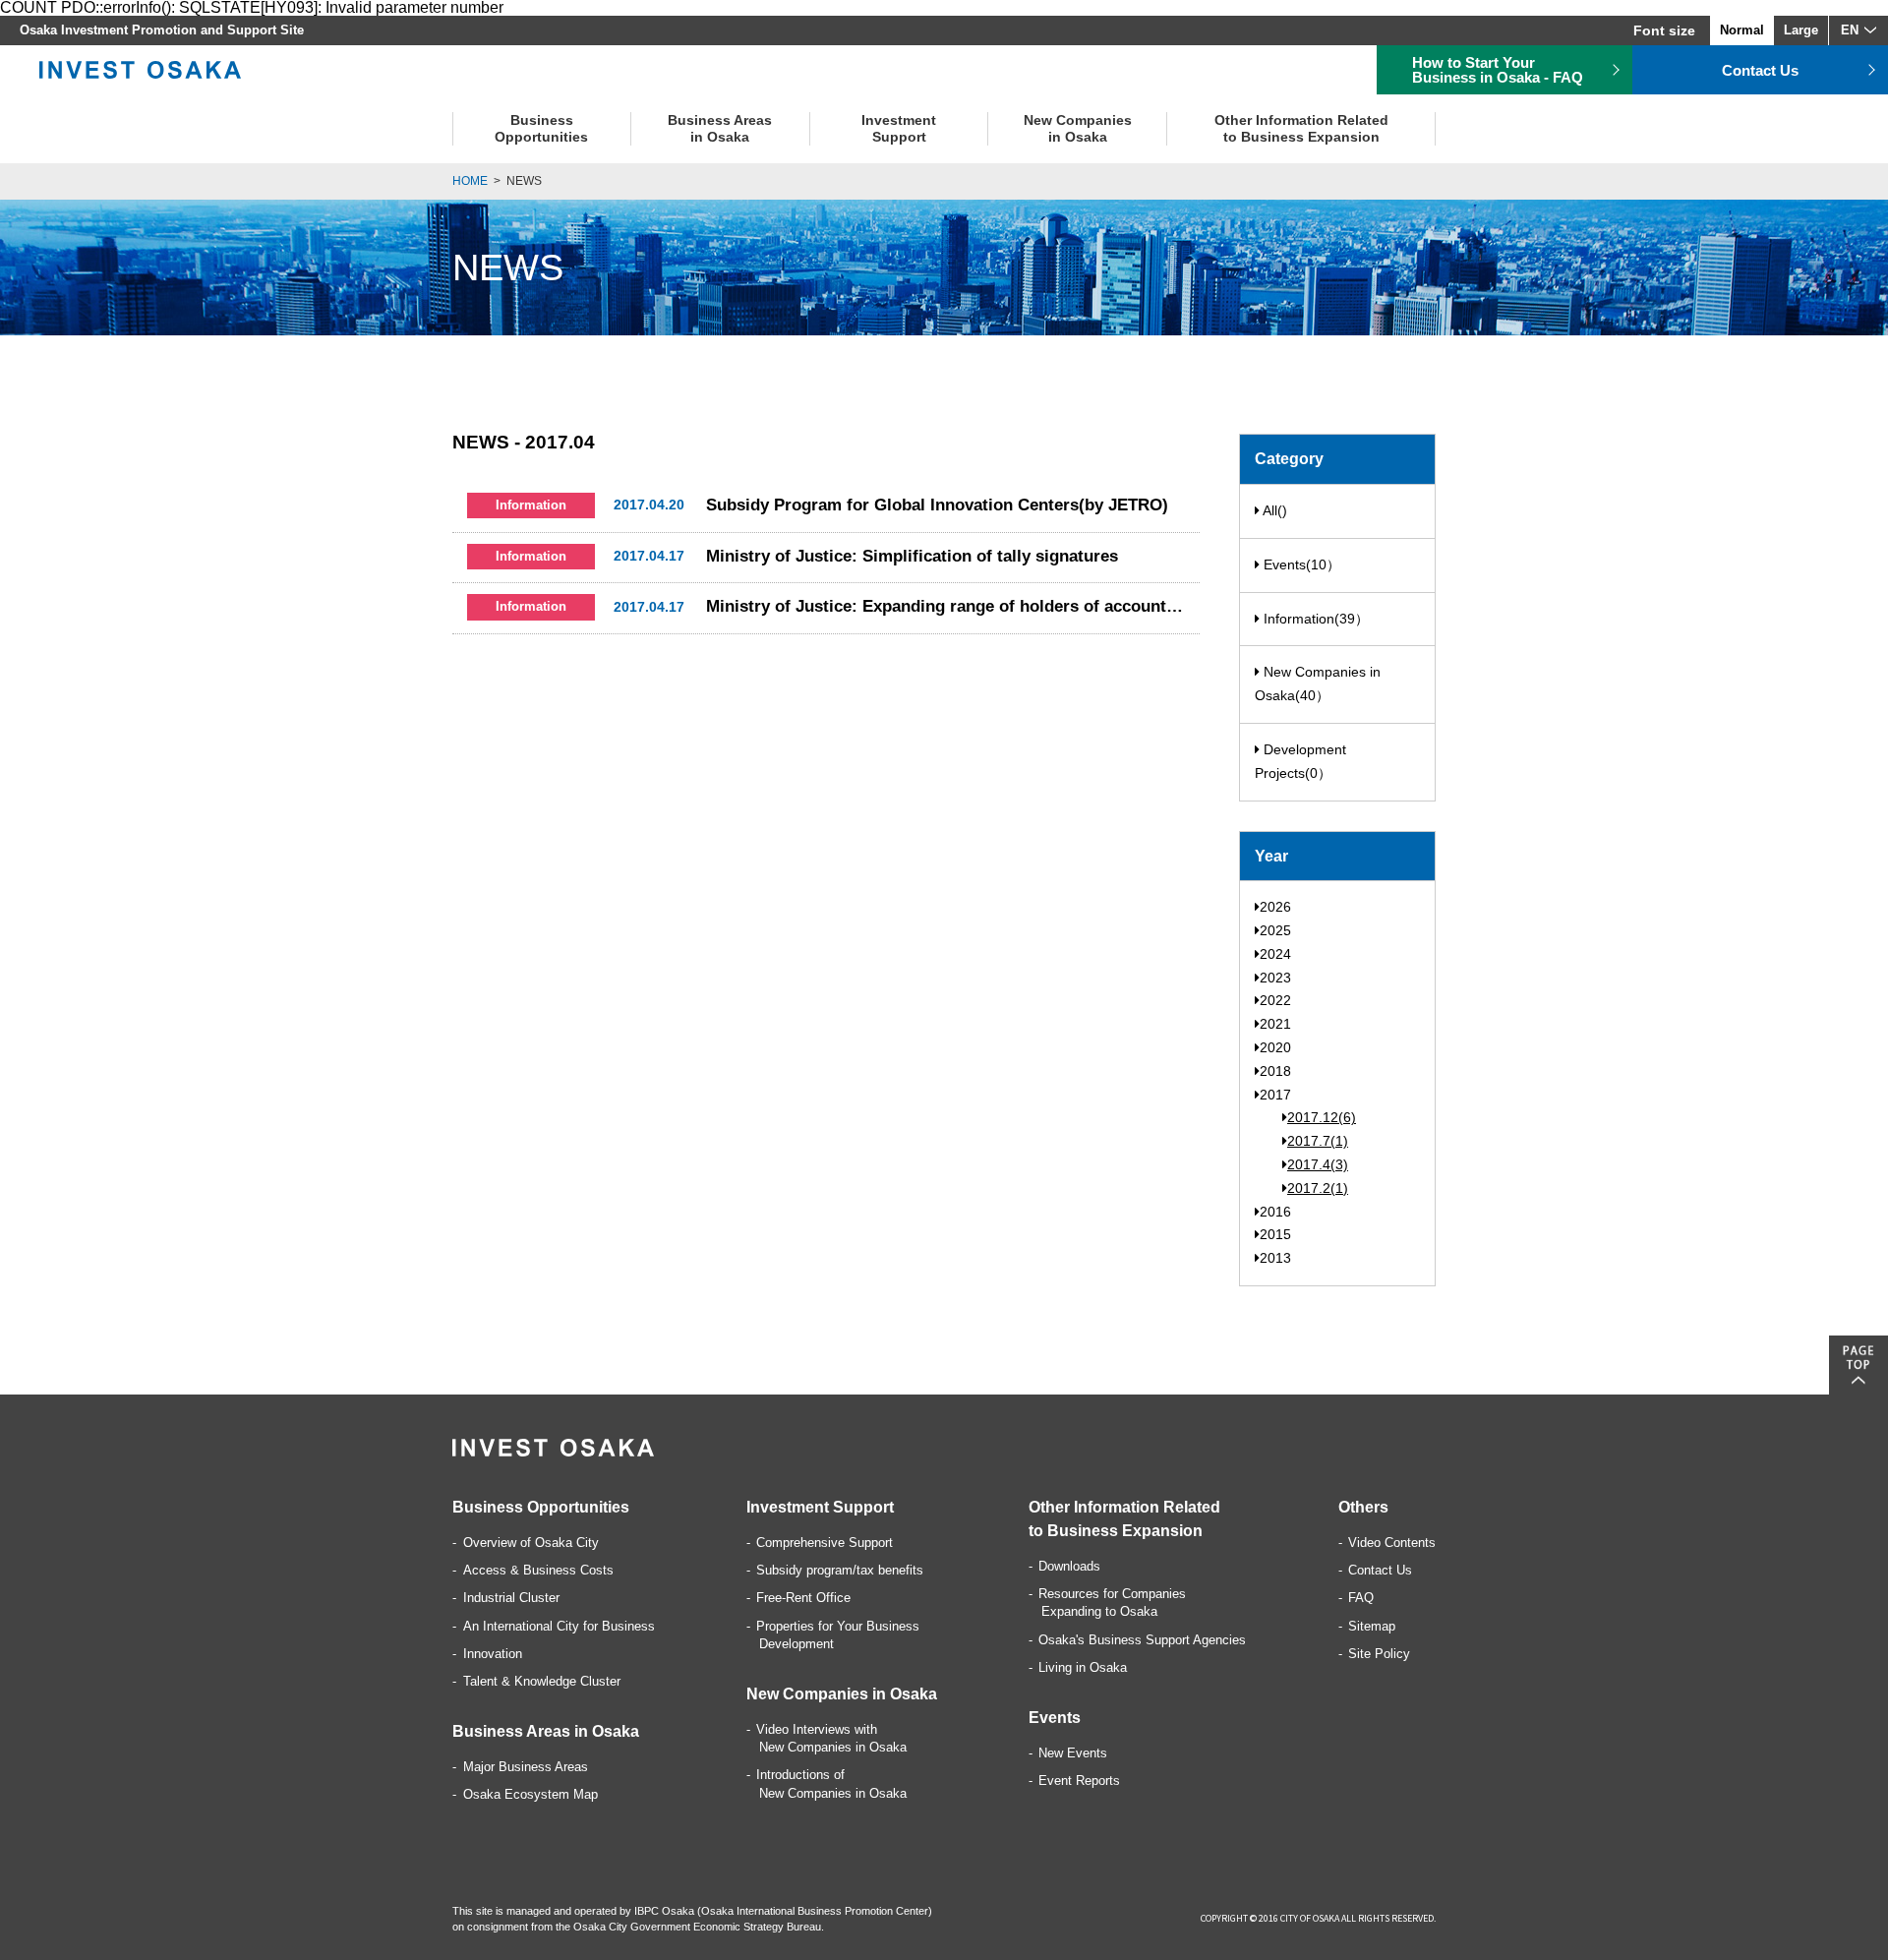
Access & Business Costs (538, 1570)
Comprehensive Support (825, 1543)
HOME (470, 181)
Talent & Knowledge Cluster (542, 1681)
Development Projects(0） (1300, 761)
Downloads (1069, 1566)
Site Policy (1379, 1654)
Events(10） (1300, 564)
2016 (1275, 1212)
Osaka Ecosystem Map (531, 1794)
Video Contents (1392, 1543)
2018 (1275, 1071)
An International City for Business (559, 1626)
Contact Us (1380, 1570)
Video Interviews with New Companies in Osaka (831, 1738)
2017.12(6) (1322, 1117)
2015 (1275, 1234)
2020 (1275, 1047)
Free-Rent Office (803, 1598)
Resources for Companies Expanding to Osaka (1112, 1603)
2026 (1275, 907)
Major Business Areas (526, 1767)
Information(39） (1314, 619)
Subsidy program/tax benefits (840, 1570)
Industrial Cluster (511, 1598)
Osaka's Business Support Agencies (1142, 1640)
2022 (1275, 1000)
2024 (1275, 954)
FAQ (1361, 1598)
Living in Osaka (1083, 1667)
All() (1273, 510)
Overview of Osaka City (531, 1543)
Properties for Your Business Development (838, 1635)
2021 (1275, 1024)
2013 (1275, 1258)
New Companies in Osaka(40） (1318, 683)
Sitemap (1372, 1626)
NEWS (524, 181)
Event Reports (1079, 1781)
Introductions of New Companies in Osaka (831, 1783)
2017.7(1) (1318, 1141)
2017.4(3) (1318, 1164)
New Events (1073, 1753)
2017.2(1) (1318, 1188)
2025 (1275, 930)
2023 (1275, 978)
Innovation (493, 1654)
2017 (1275, 1095)
